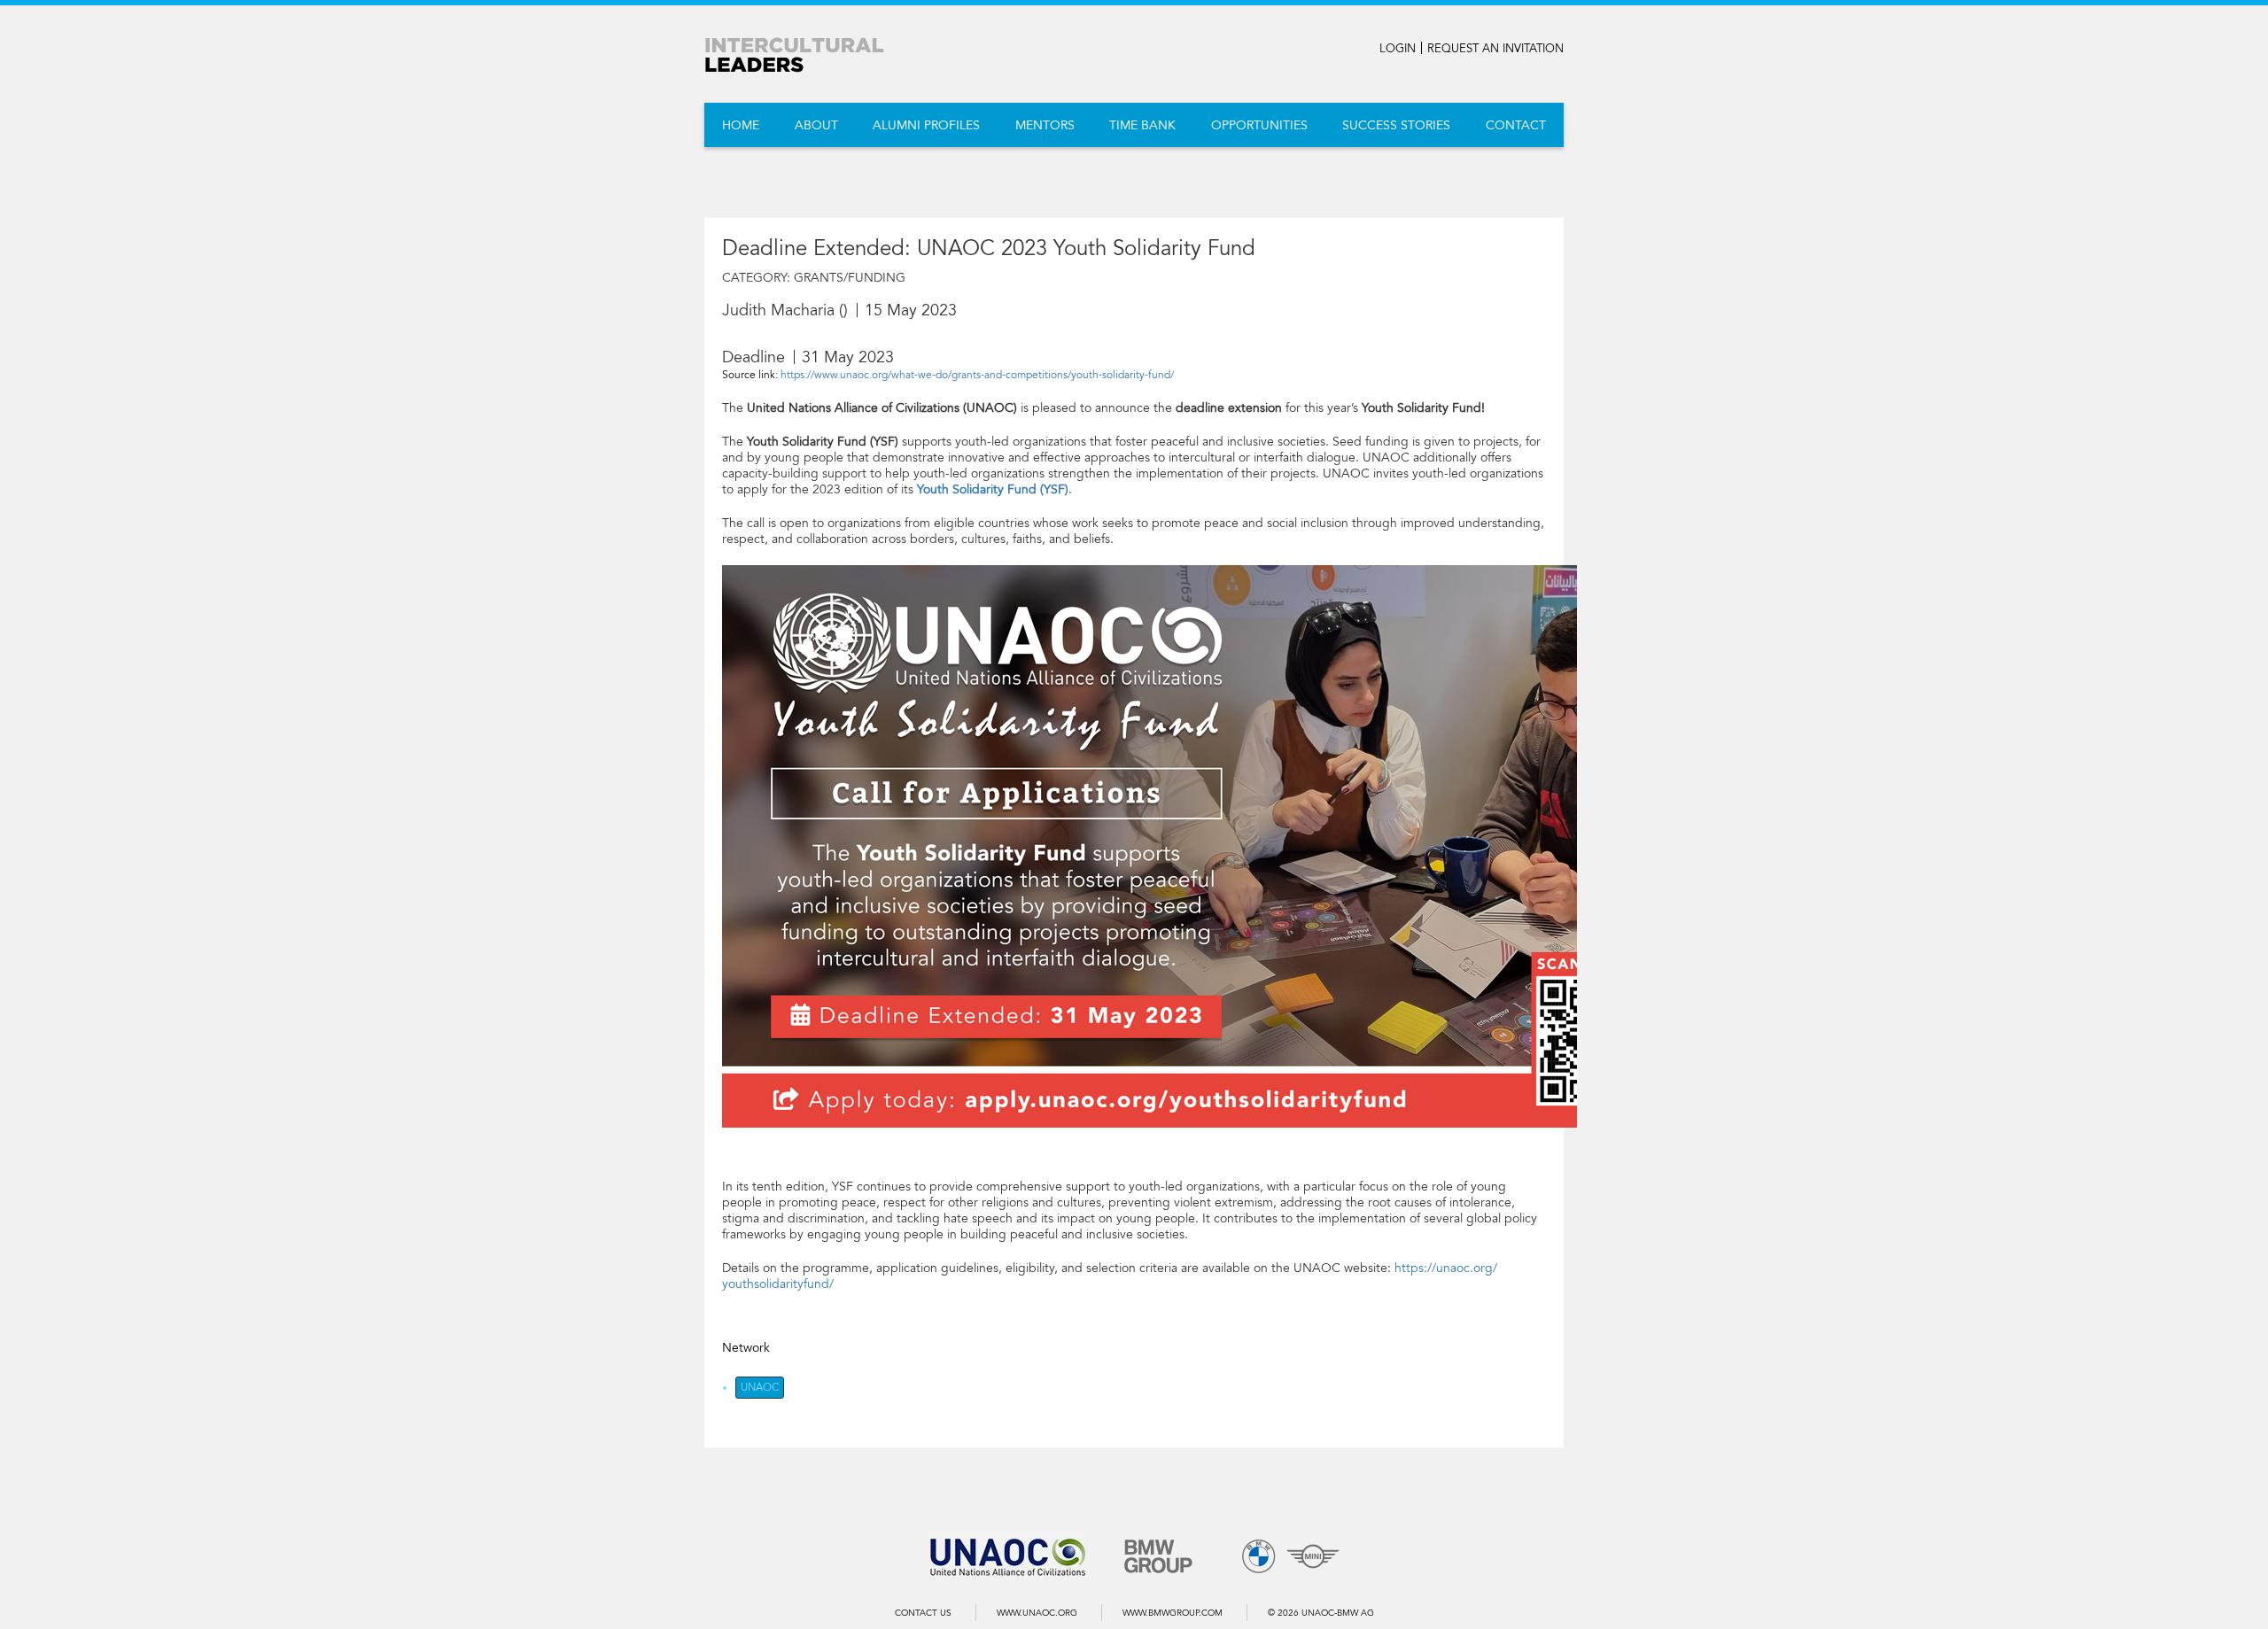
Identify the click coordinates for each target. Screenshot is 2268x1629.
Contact (1516, 125)
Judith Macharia (778, 310)
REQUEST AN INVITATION (1495, 49)
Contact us (923, 1613)
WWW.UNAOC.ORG (1037, 1613)
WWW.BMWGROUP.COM (1173, 1613)
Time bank (1142, 125)
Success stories (1396, 125)
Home (741, 125)
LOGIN (1398, 49)
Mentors (1045, 125)
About (816, 125)
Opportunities (1259, 125)
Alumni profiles (926, 125)
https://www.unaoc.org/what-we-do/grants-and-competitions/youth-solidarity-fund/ (977, 375)
